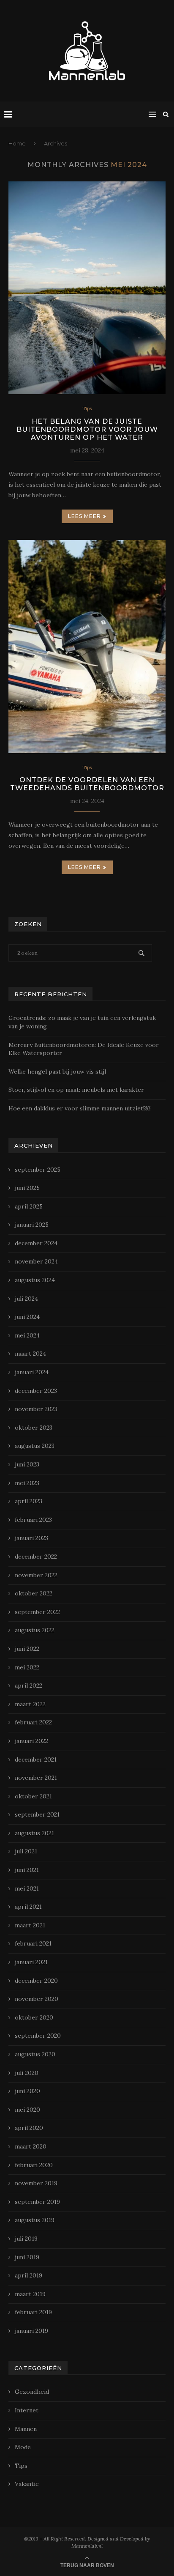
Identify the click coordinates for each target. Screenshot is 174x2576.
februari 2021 (33, 1943)
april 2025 (29, 1206)
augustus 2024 (35, 1280)
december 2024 (36, 1243)
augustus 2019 (35, 2220)
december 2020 (36, 1981)
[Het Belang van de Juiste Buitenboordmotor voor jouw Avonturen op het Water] (87, 288)
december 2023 (36, 1391)
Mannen (26, 2429)
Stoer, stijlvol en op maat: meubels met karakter (76, 1090)
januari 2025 (32, 1225)
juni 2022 (27, 1649)
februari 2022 (33, 1722)
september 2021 (37, 1814)
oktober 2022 (34, 1593)
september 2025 (38, 1170)
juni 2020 (27, 2091)
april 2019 (29, 2275)
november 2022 (36, 1575)
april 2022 (29, 1685)
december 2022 (36, 1557)
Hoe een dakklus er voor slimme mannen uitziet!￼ (79, 1108)
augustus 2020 (35, 2054)
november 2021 (36, 1778)
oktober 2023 (34, 1428)
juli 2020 (27, 2073)
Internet (27, 2410)
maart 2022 (30, 1704)
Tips (87, 409)
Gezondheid (32, 2392)
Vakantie (27, 2484)
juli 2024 (26, 1299)
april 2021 (28, 1907)
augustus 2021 (34, 1833)
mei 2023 (27, 1483)
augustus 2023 (35, 1446)
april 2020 (29, 2128)
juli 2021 (26, 1851)
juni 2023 (27, 1464)
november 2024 (36, 1261)
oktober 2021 (33, 1796)
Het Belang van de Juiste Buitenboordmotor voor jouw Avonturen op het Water (87, 429)
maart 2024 (30, 1354)
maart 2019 (30, 2294)
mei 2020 (27, 2110)
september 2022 (37, 1612)
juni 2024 (27, 1317)
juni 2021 (27, 1870)
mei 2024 (27, 1335)
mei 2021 (27, 1888)
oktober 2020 (34, 2017)
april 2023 (29, 1501)
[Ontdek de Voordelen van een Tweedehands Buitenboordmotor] (87, 647)
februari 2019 (33, 2312)
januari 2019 (31, 2331)
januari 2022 (31, 1741)
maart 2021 (30, 1925)
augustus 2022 (35, 1630)
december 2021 (36, 1759)
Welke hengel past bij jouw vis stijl (57, 1072)
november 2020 (37, 1999)
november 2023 (36, 1409)
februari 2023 (33, 1520)
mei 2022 (27, 1667)
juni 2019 (27, 2257)
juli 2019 (26, 2239)
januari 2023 (31, 1538)
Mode (23, 2447)
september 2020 (38, 2036)
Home (17, 143)
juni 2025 (27, 1188)
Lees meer (84, 516)
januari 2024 (32, 1372)
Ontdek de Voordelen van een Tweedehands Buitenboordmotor (87, 784)
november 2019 (36, 2183)
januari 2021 (31, 1962)
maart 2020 (31, 2146)
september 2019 (37, 2202)
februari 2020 (34, 2165)
